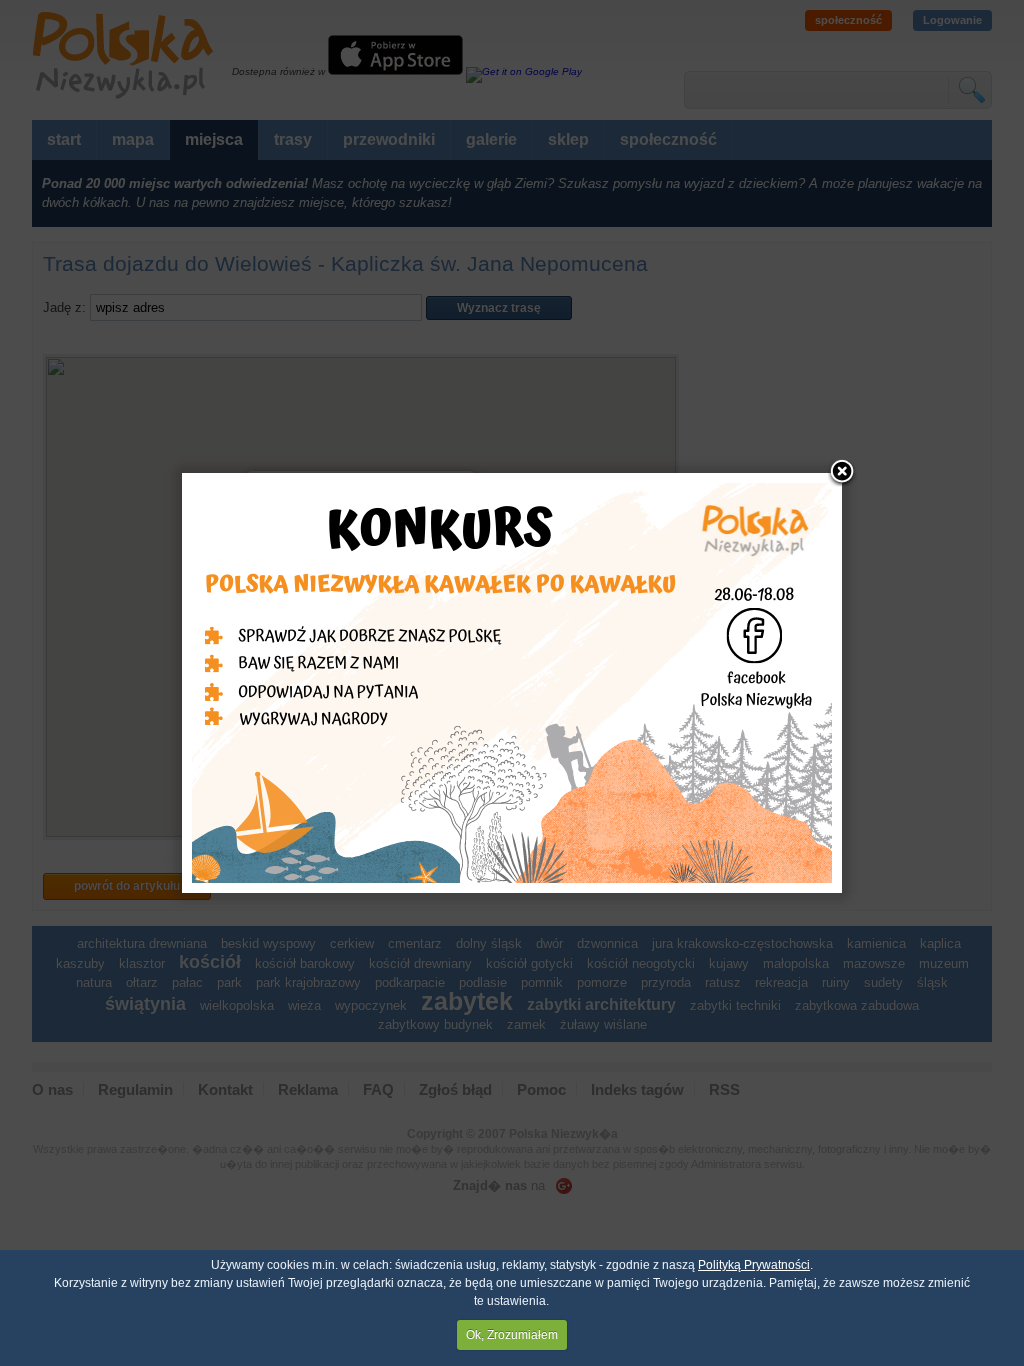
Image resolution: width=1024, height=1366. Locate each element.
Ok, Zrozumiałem (512, 1335)
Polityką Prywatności (754, 1265)
